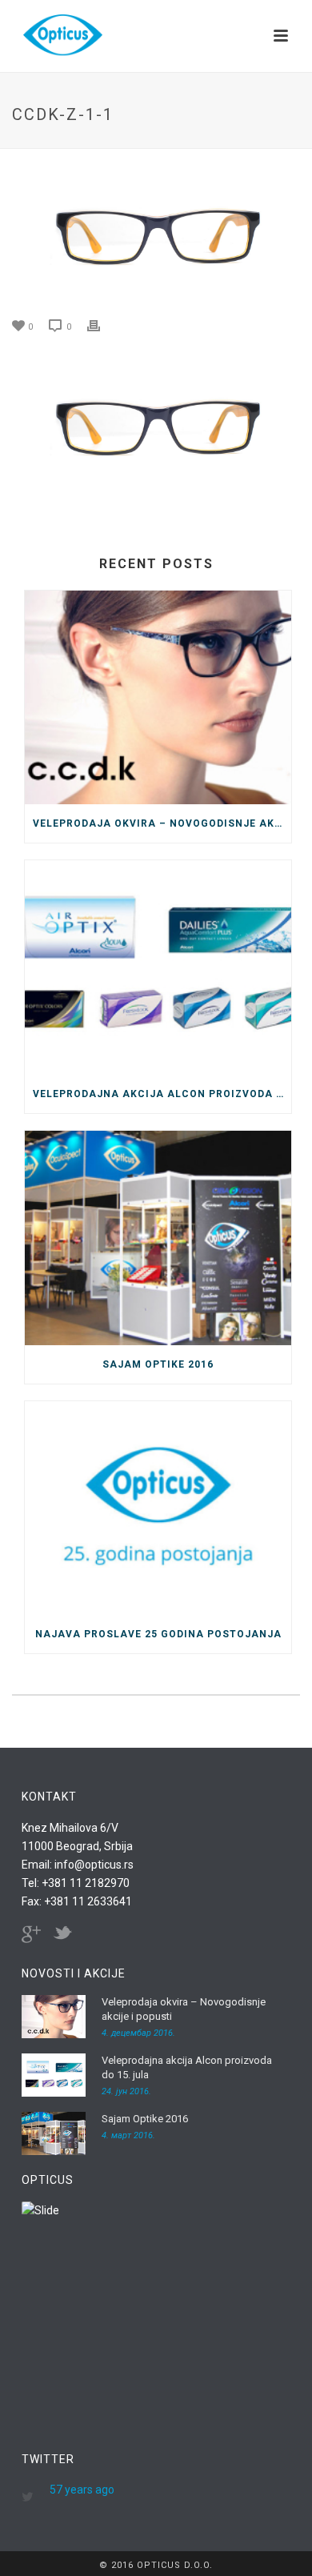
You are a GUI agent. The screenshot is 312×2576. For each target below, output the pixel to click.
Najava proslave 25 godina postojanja (158, 1634)
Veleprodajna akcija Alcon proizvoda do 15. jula (162, 1094)
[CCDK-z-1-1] (156, 234)
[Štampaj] (102, 325)
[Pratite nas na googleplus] (31, 1934)
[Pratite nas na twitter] (62, 1934)
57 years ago (82, 2490)
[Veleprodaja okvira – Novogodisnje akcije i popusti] (158, 698)
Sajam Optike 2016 (158, 1364)
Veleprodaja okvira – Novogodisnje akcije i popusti (162, 823)
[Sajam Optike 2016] (158, 1238)
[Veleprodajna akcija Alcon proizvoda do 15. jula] (158, 968)
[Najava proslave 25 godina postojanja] (158, 1508)
